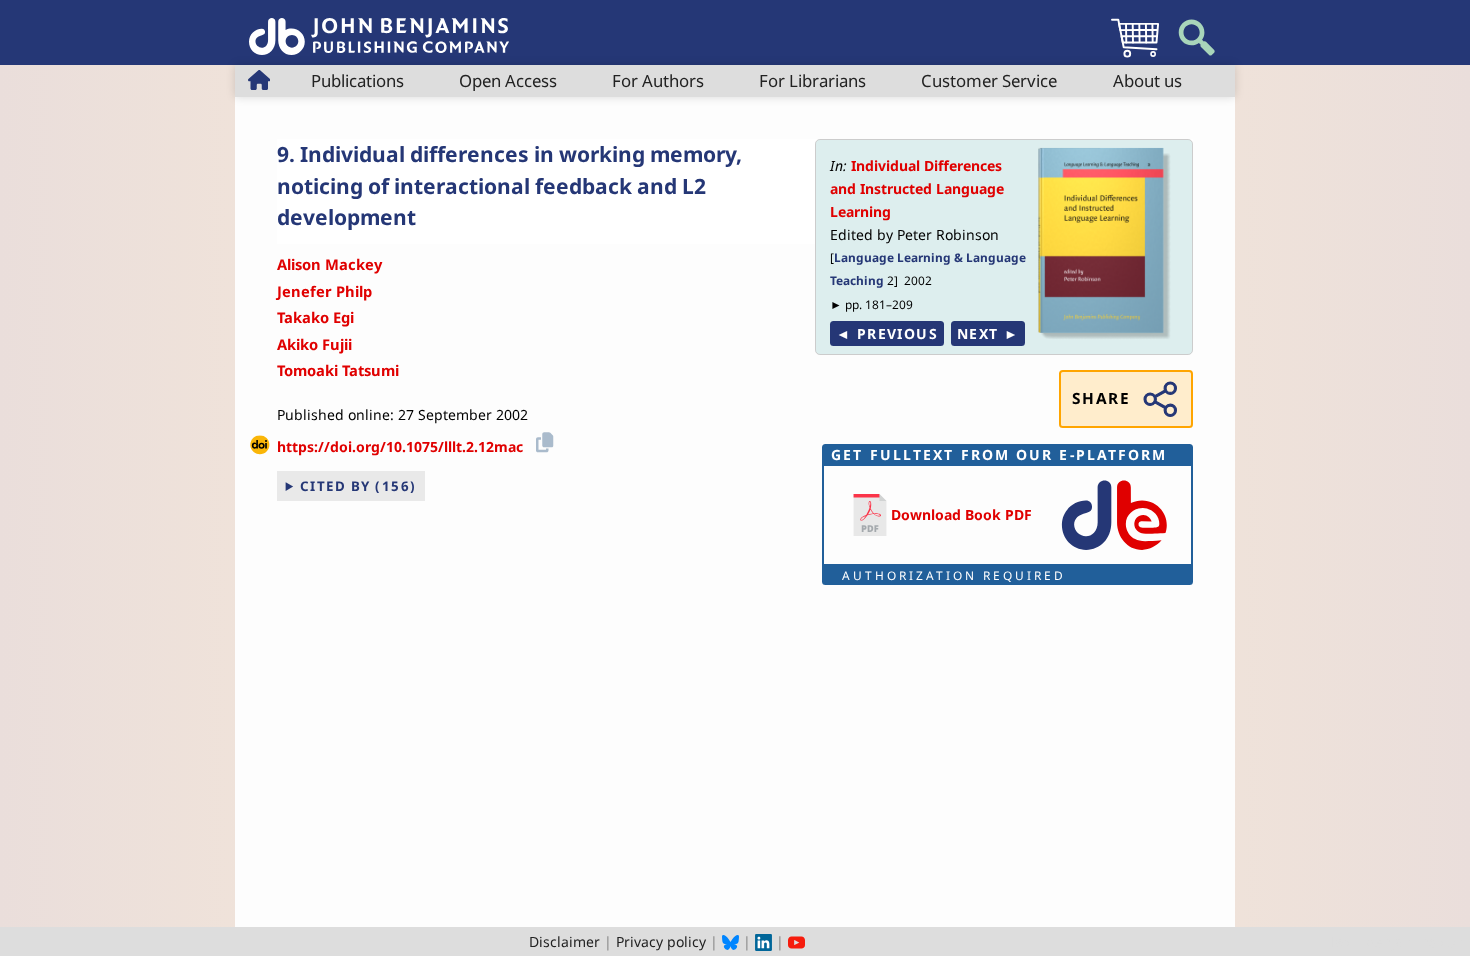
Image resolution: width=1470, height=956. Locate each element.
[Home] (379, 25)
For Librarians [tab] (812, 80)
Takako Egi (315, 317)
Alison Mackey (329, 264)
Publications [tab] (357, 80)
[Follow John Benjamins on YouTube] (796, 941)
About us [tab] (1147, 80)
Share (1101, 398)
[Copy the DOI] (541, 439)
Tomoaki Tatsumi (338, 370)
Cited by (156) (358, 486)
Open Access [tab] (508, 80)
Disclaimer (564, 941)
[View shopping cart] (1135, 56)
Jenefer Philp (324, 291)
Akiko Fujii (314, 344)
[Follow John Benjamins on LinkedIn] (763, 941)
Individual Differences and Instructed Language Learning (917, 188)
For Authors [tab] (658, 80)
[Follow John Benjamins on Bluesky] (730, 941)
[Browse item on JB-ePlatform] (1114, 551)
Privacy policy (661, 941)
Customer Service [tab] (989, 80)
